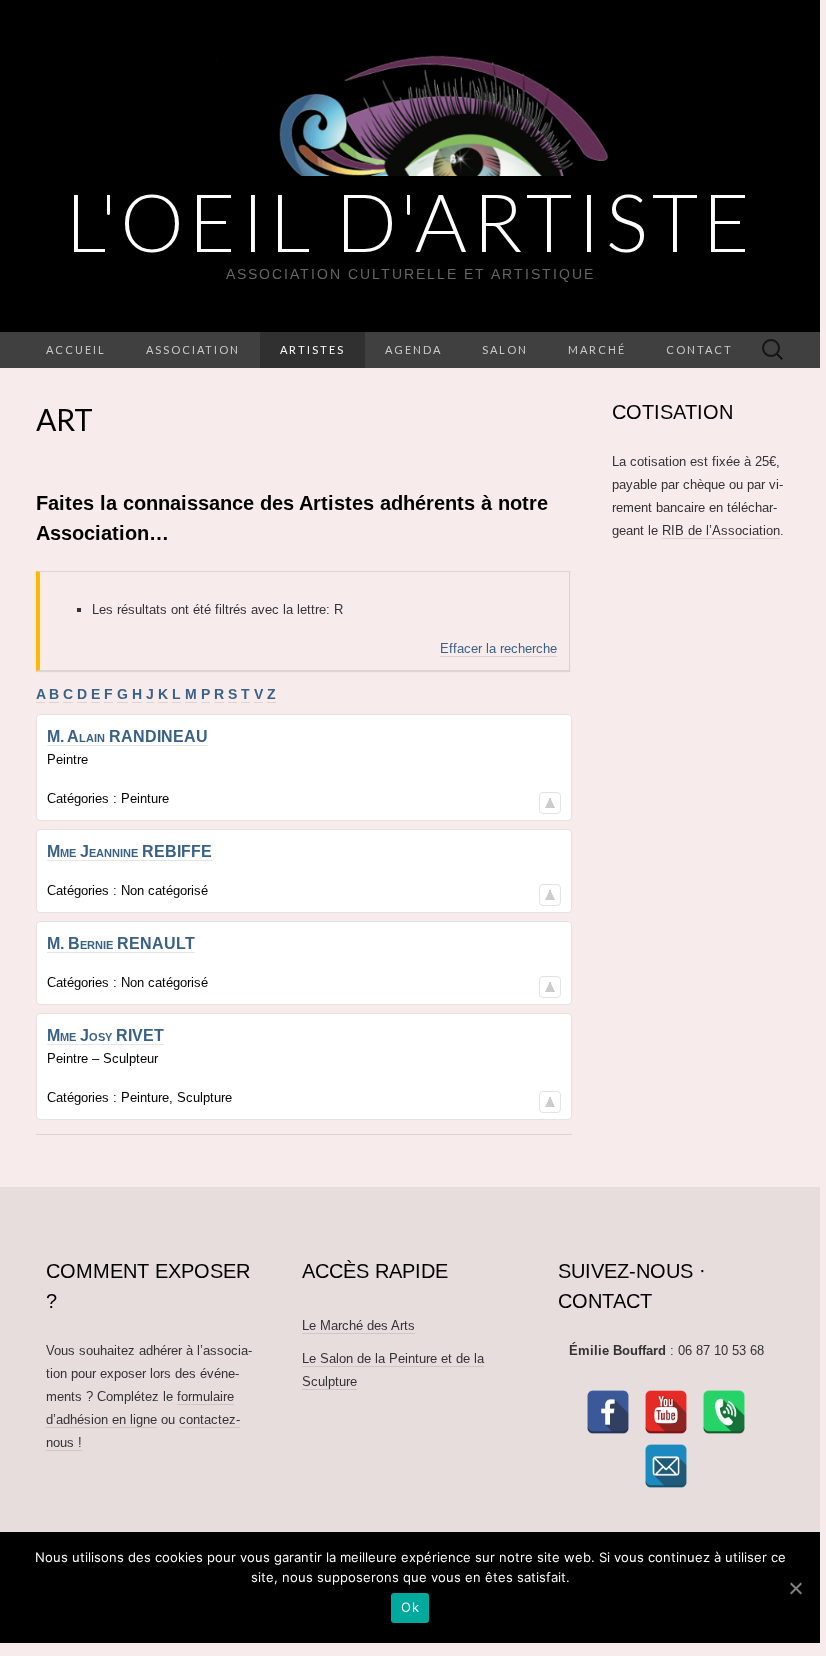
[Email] (666, 1466)
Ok (410, 1607)
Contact (699, 349)
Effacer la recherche (498, 648)
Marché (597, 349)
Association (193, 349)
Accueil (76, 349)
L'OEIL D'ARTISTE (410, 221)
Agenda (413, 349)
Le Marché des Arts (358, 1325)
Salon (505, 349)
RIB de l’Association (721, 530)
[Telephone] (724, 1412)
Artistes (312, 349)
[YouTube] (666, 1412)
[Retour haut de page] (550, 799)
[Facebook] (608, 1412)
